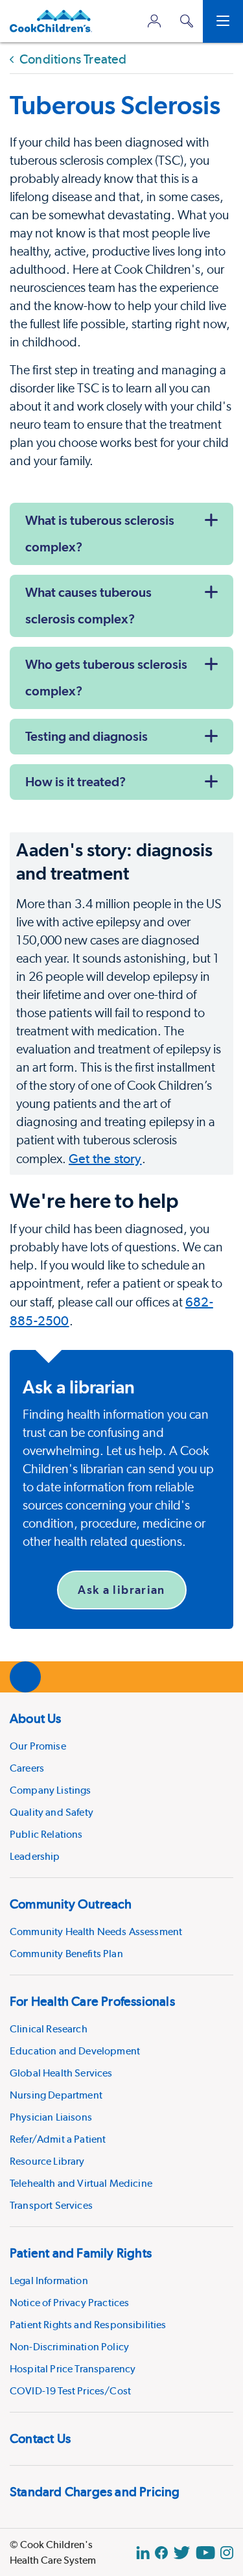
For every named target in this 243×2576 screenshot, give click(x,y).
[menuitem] (121, 1785)
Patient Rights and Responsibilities (88, 2325)
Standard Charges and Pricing (95, 2492)
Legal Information (49, 2281)
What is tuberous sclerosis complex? (100, 534)
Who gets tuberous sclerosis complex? (106, 678)
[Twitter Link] (182, 2553)
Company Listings (51, 1790)
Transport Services (51, 2205)
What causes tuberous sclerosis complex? (88, 606)
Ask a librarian (121, 1590)
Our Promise (38, 1746)
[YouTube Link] (205, 2553)
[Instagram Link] (227, 2553)
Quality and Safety (52, 1812)
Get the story (105, 1159)
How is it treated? (75, 782)
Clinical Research (49, 2029)
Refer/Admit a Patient (58, 2139)
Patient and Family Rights (81, 2253)
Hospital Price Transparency (73, 2369)
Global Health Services (61, 2073)
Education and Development (75, 2051)
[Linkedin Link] (143, 2553)
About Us (36, 1718)
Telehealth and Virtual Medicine (81, 2183)
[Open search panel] (187, 21)
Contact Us (40, 2438)
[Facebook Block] (161, 2553)
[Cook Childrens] (51, 21)
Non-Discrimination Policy (69, 2347)
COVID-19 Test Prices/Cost (70, 2391)
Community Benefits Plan (66, 1954)
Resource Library (47, 2161)
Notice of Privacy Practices (69, 2303)
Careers (27, 1768)
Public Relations (46, 1834)
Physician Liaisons (51, 2117)
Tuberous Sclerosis (115, 105)
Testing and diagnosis (87, 736)
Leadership (35, 1856)
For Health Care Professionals (92, 2001)
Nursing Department (56, 2095)
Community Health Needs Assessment (96, 1932)
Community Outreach (71, 1904)
